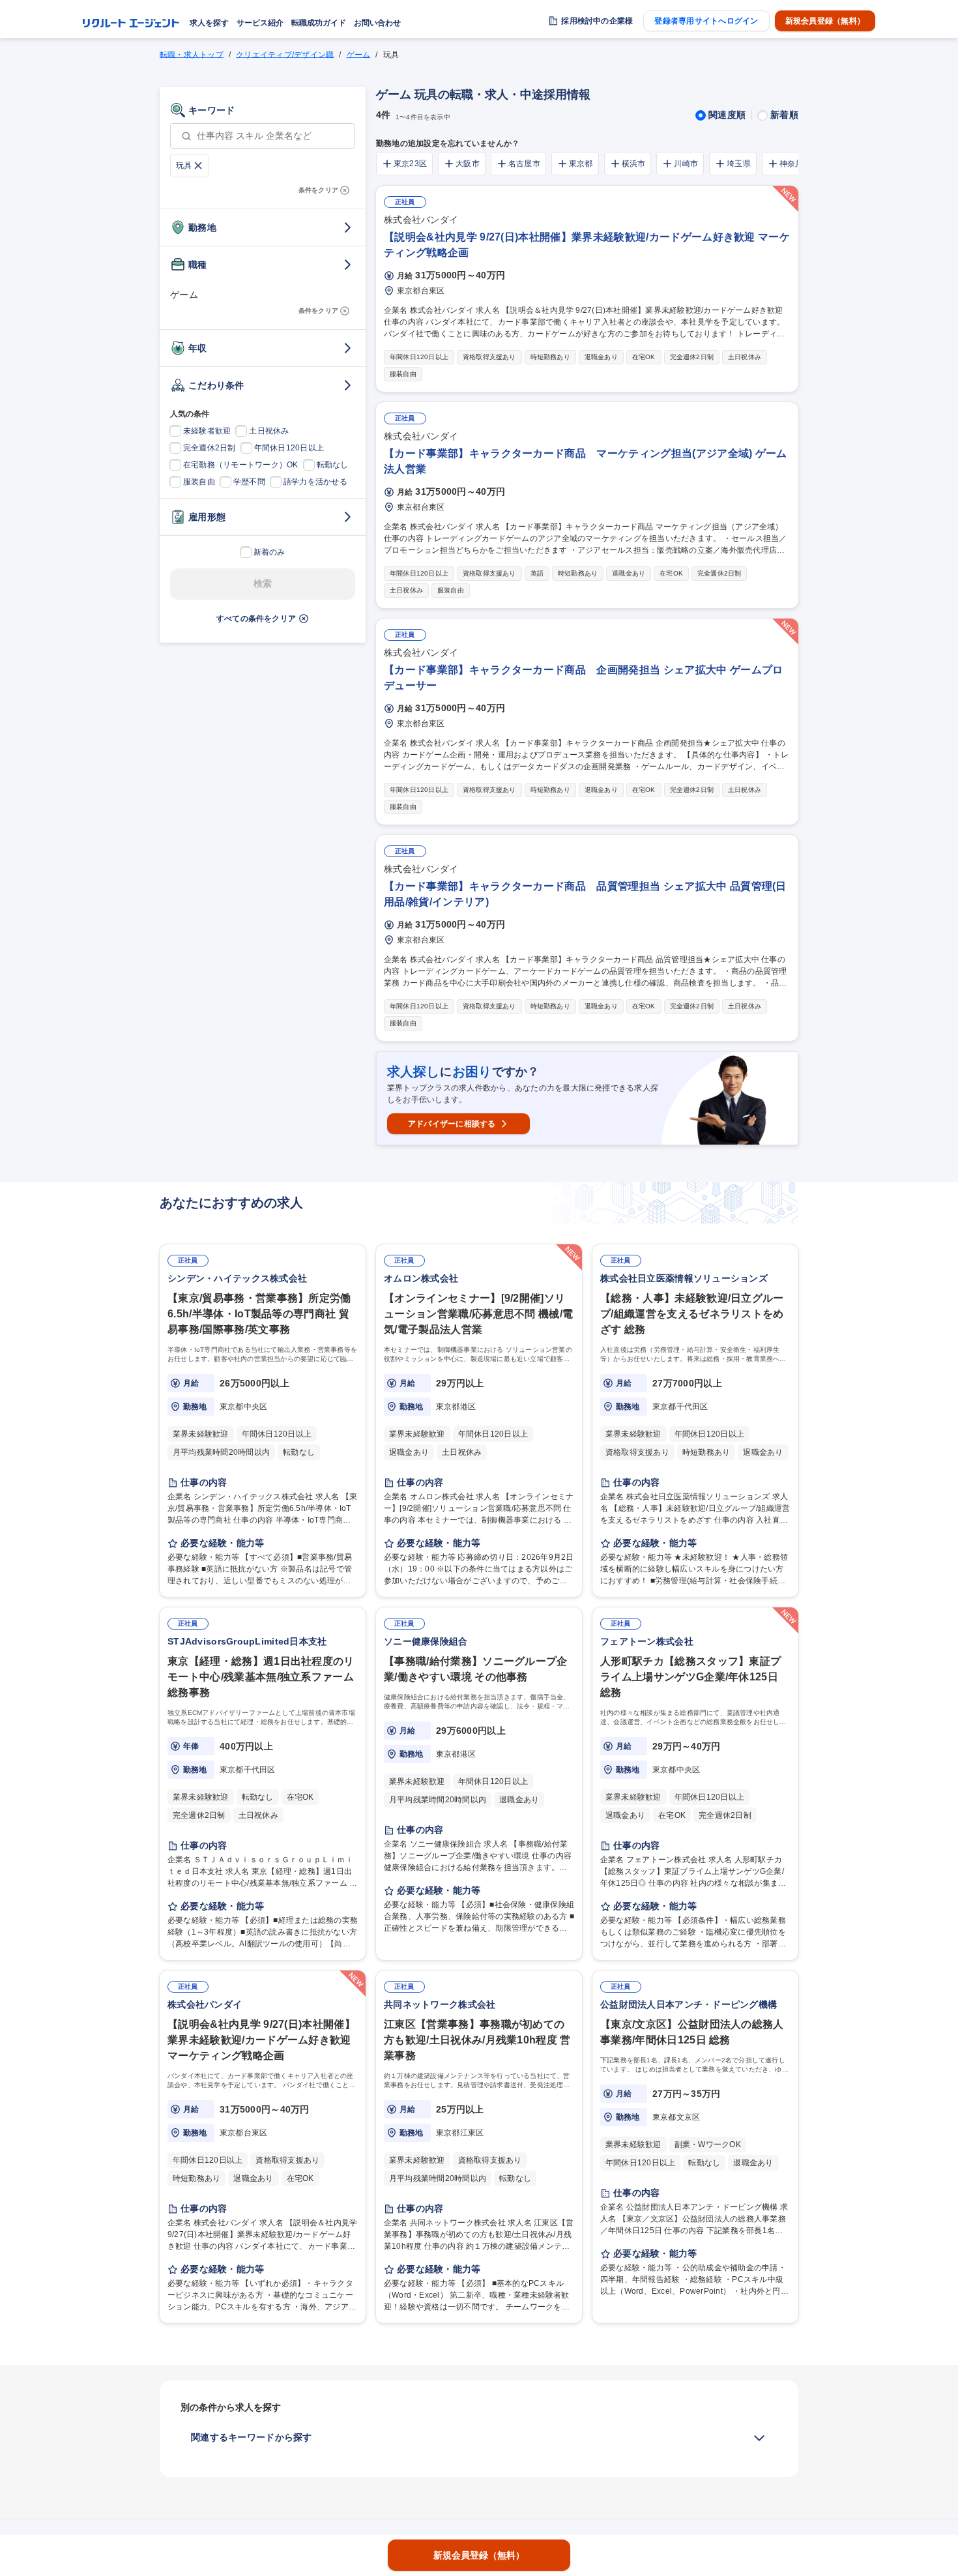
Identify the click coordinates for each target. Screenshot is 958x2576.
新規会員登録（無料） (825, 21)
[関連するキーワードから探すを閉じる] (759, 2438)
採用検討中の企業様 (597, 21)
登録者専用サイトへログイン (706, 21)
